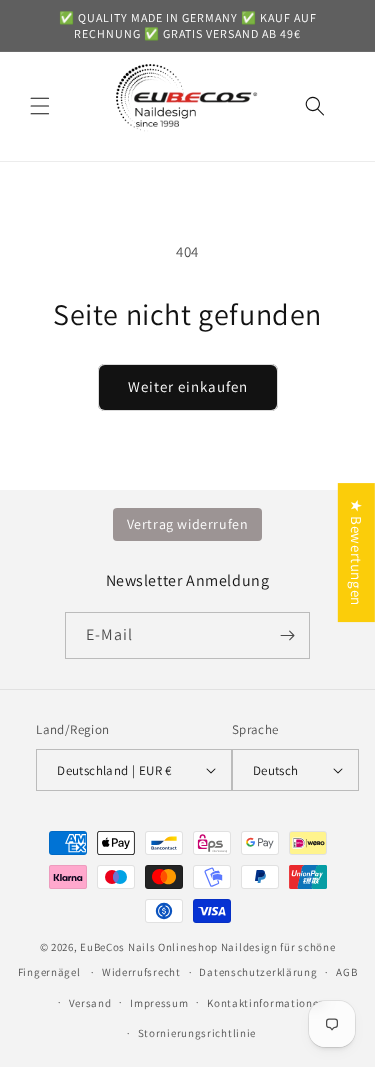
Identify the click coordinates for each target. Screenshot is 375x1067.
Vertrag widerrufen (188, 524)
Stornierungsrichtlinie (197, 1033)
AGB (346, 972)
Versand (90, 1003)
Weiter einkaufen (188, 386)
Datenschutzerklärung (258, 972)
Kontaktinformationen (266, 1003)
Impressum (159, 1003)
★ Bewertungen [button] (356, 552)
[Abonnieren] (287, 635)
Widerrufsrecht (141, 972)
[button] (40, 106)
